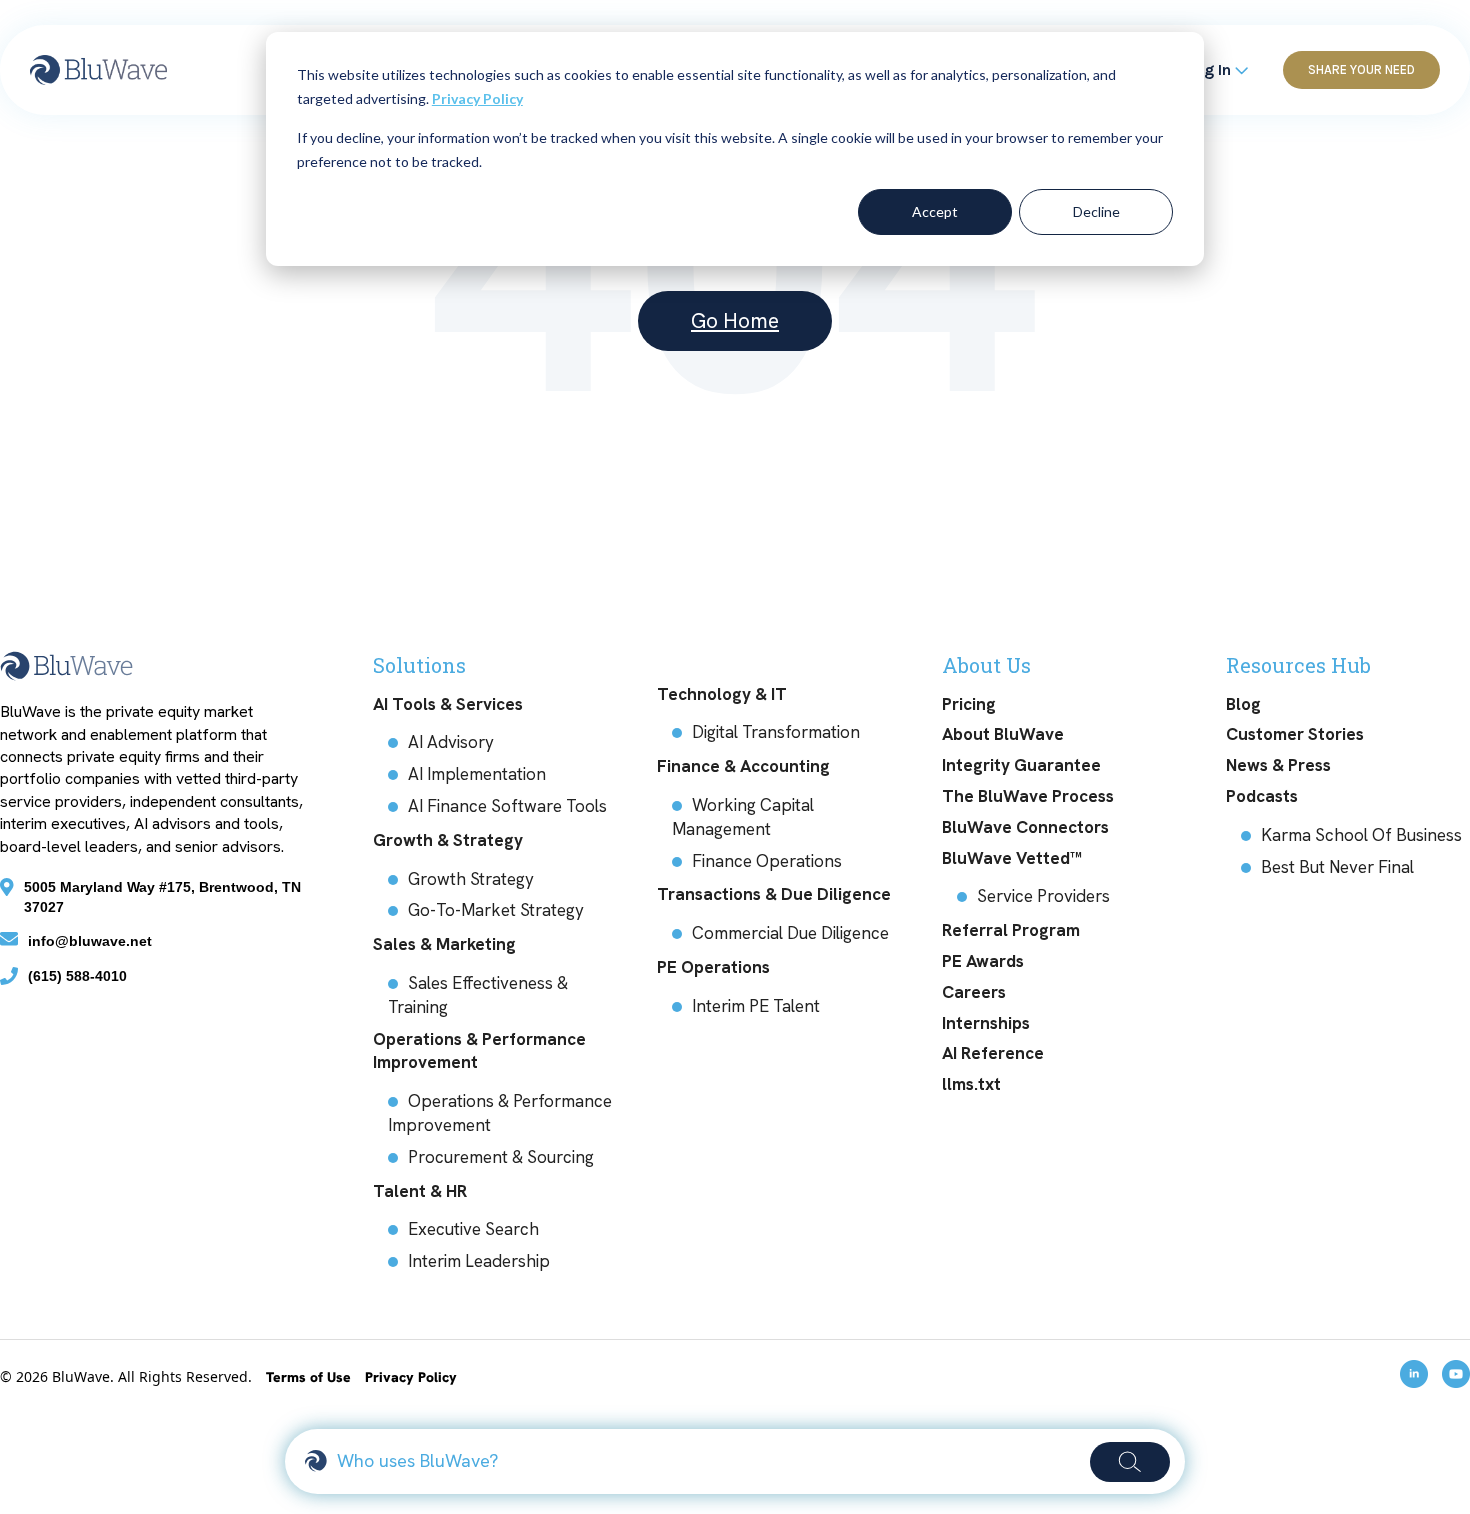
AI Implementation (477, 774)
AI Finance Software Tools (507, 806)
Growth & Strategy (448, 840)
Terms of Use (310, 1377)
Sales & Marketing (444, 944)
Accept (935, 211)
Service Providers (1043, 896)
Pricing (969, 704)
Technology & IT (722, 694)
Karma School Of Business (1361, 835)
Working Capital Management (743, 817)
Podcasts (1262, 796)
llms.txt (971, 1084)
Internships (986, 1023)
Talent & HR (420, 1191)
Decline (1096, 211)
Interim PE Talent (756, 1006)
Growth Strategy (471, 879)
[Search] (1130, 1462)
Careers (974, 992)
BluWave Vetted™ (1012, 858)
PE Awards (983, 961)
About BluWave (1003, 734)
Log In (1210, 69)
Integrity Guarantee (1021, 765)
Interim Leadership (479, 1261)
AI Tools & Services (448, 704)
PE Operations (713, 967)
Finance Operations (767, 861)
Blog (1243, 704)
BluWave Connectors (1025, 827)
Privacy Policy (477, 98)
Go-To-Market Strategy (496, 910)
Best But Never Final (1337, 867)
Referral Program (1011, 930)
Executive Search (473, 1229)
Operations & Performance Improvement (479, 1051)
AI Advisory (451, 742)
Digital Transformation (776, 732)
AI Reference (993, 1053)
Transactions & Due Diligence (774, 894)
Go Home (735, 320)
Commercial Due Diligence (790, 933)
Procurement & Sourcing (501, 1157)
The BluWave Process (1028, 796)
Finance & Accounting (743, 766)
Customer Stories (1295, 734)
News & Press (1278, 765)
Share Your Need (1361, 69)
